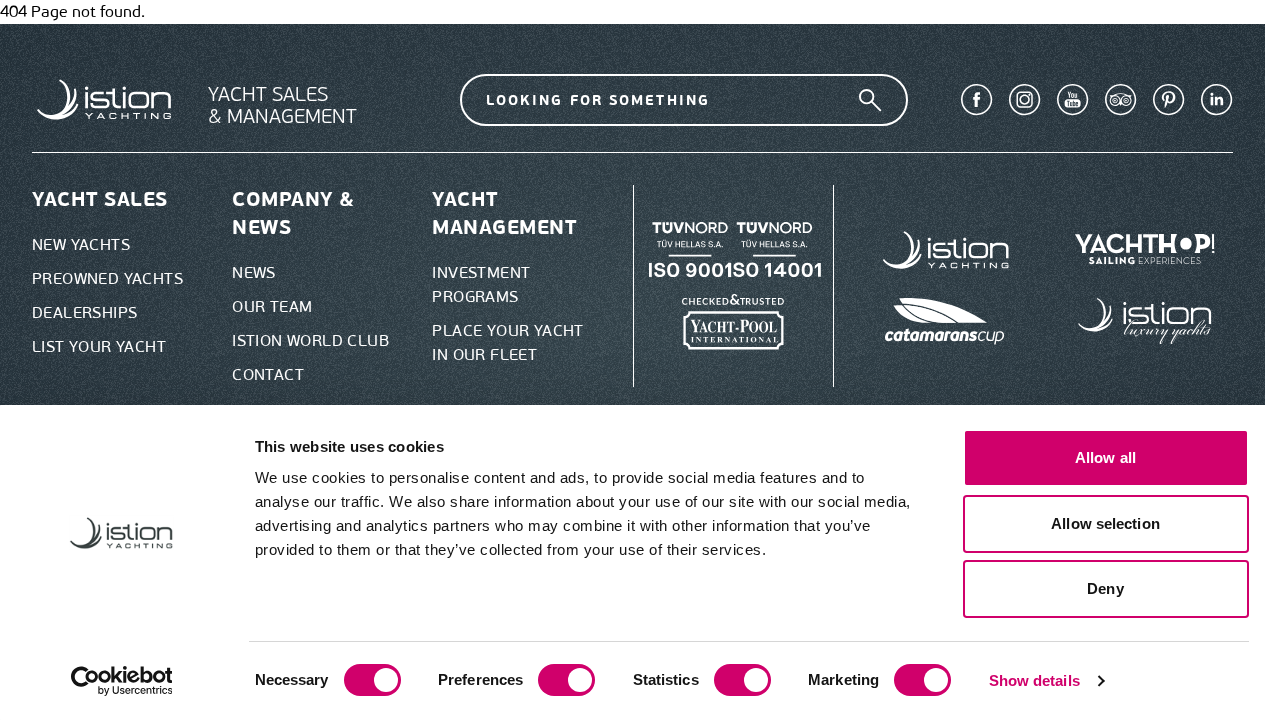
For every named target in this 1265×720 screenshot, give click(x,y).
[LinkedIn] (1217, 100)
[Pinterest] (1169, 100)
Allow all (1105, 457)
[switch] (566, 680)
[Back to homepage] (104, 99)
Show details (1034, 680)
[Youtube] (1073, 100)
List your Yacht (99, 346)
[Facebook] (977, 100)
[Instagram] (1025, 100)
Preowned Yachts (107, 278)
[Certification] (733, 322)
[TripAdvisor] (1121, 100)
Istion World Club (310, 340)
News (254, 272)
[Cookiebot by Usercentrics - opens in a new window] (121, 681)
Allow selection (1105, 523)
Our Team (272, 306)
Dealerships (84, 312)
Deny (1105, 588)
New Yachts (81, 244)
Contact (268, 374)
